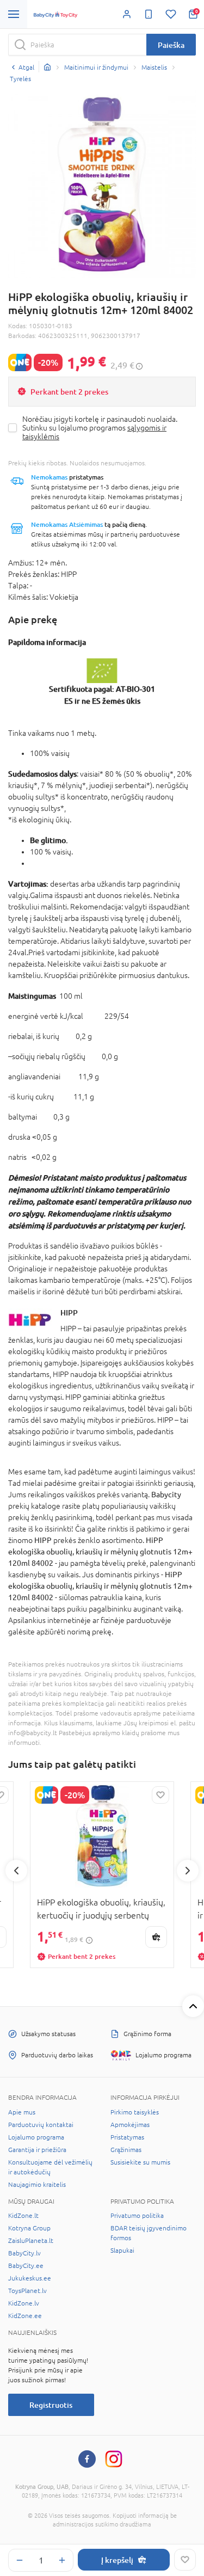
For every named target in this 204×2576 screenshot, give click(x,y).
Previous (16, 1871)
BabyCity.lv (24, 2253)
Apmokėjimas (130, 2125)
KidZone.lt (23, 2216)
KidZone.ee (25, 2316)
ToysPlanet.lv (27, 2291)
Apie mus (22, 2112)
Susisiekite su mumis (140, 2162)
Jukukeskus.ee (30, 2278)
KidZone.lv (24, 2303)
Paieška (171, 45)
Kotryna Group (29, 2228)
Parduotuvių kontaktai (41, 2125)
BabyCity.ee (26, 2266)
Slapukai (122, 2251)
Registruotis (51, 2405)
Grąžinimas (126, 2150)
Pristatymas (127, 2137)
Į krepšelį (117, 2560)
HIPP (69, 1312)
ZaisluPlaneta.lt (31, 2241)
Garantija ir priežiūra (37, 2150)
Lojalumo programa (36, 2137)
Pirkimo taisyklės (135, 2112)
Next (188, 1871)
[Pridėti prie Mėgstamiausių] (185, 2560)
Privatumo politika (137, 2216)
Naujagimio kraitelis (37, 2185)
